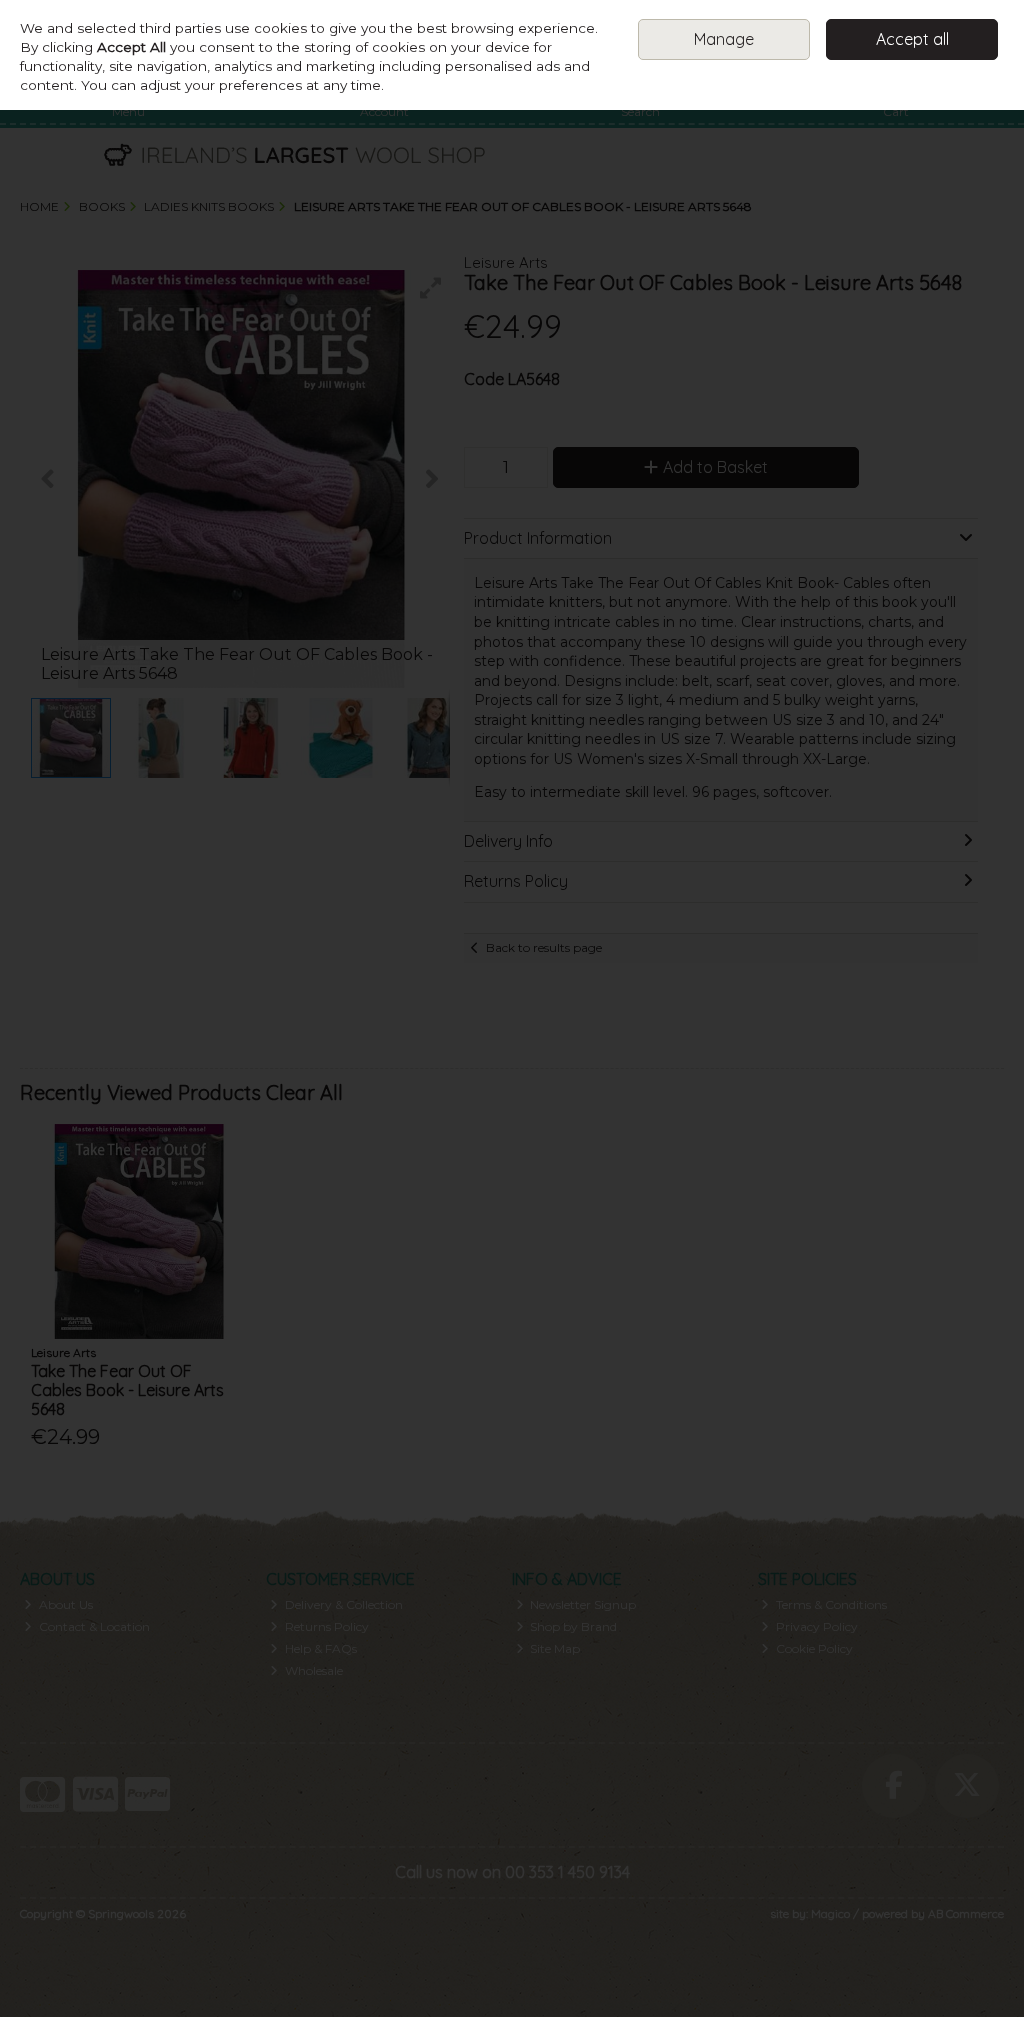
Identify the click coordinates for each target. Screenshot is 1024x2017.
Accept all (912, 39)
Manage (724, 39)
